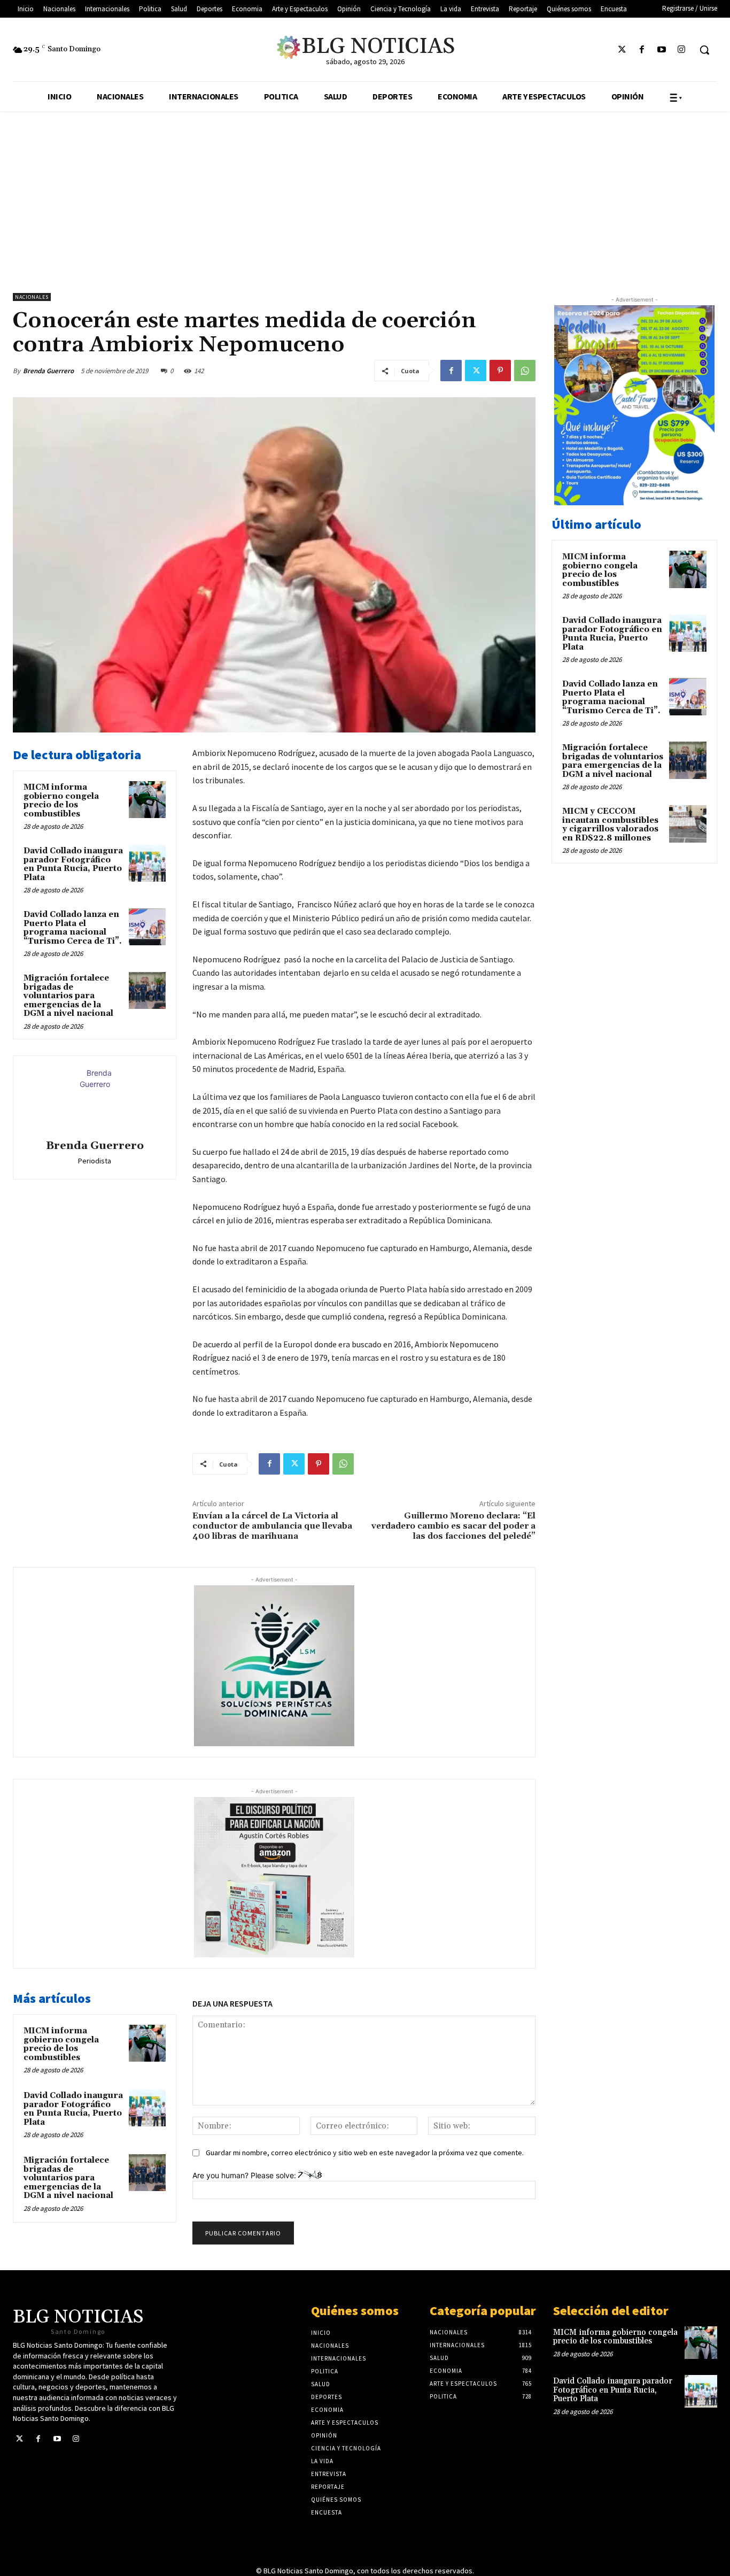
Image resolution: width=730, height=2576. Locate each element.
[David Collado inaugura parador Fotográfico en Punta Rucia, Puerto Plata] (147, 863)
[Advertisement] (365, 191)
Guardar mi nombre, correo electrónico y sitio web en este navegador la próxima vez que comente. (365, 2153)
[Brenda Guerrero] (95, 1099)
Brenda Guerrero (48, 371)
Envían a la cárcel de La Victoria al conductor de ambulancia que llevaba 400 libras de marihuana (272, 1526)
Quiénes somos (355, 2311)
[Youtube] (662, 50)
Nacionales (32, 297)
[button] (704, 50)
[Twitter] (622, 50)
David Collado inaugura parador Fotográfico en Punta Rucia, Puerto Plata (73, 864)
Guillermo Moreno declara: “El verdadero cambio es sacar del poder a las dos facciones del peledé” (453, 1526)
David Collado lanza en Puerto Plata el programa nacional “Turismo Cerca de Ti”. (73, 928)
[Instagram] (682, 50)
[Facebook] (642, 50)
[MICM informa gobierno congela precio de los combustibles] (147, 800)
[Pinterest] (500, 371)
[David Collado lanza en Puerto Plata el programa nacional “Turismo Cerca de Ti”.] (147, 927)
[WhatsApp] (525, 371)
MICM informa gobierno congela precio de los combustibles (61, 801)
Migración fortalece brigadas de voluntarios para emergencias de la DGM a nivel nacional (68, 996)
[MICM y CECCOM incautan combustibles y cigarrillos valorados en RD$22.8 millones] (688, 824)
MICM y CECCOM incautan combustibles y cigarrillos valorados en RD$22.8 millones (610, 825)
